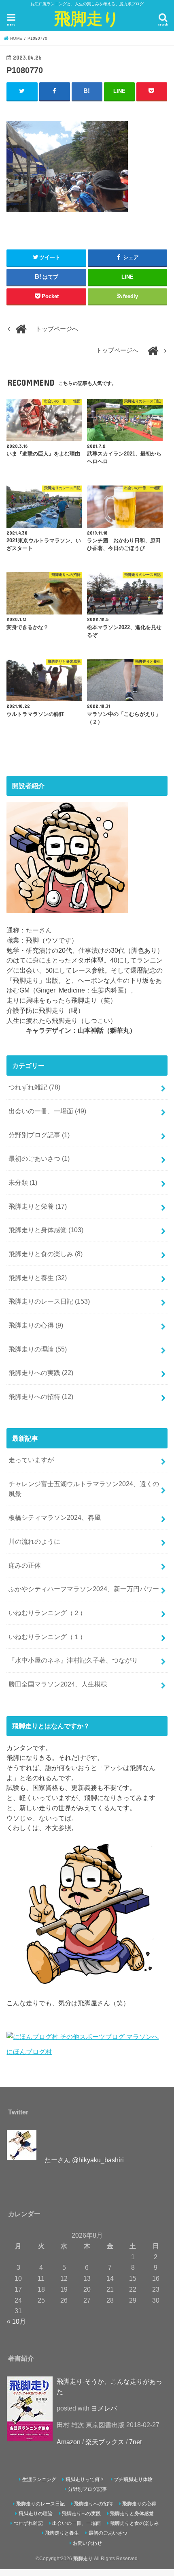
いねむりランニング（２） (47, 1613)
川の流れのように (34, 1541)
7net (135, 2442)
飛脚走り (87, 18)
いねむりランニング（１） (47, 1637)
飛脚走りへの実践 (41, 1373)
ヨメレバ (104, 2408)
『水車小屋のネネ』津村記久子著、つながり (73, 1660)
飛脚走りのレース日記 (49, 1301)
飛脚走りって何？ (85, 2479)
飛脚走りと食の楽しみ (46, 1254)
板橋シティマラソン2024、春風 (55, 1517)
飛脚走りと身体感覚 (46, 1230)
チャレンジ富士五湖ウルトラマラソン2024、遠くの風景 (84, 1489)
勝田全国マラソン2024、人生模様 (58, 1684)
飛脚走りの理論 (38, 1349)
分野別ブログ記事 (39, 1135)
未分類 (23, 1182)
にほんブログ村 (29, 2052)
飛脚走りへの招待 (41, 1396)
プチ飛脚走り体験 (133, 2479)
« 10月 (16, 2321)
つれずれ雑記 (34, 1087)
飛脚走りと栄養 (38, 1206)
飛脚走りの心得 (36, 1325)
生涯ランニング (39, 2479)
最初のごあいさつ (39, 1158)
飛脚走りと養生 (38, 1278)
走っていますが (31, 1460)
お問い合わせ (87, 2543)
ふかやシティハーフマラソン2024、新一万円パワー (84, 1589)
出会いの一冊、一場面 (47, 1111)
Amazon (69, 2442)
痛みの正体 (25, 1565)
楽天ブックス (105, 2442)
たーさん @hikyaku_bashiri (84, 2160)
